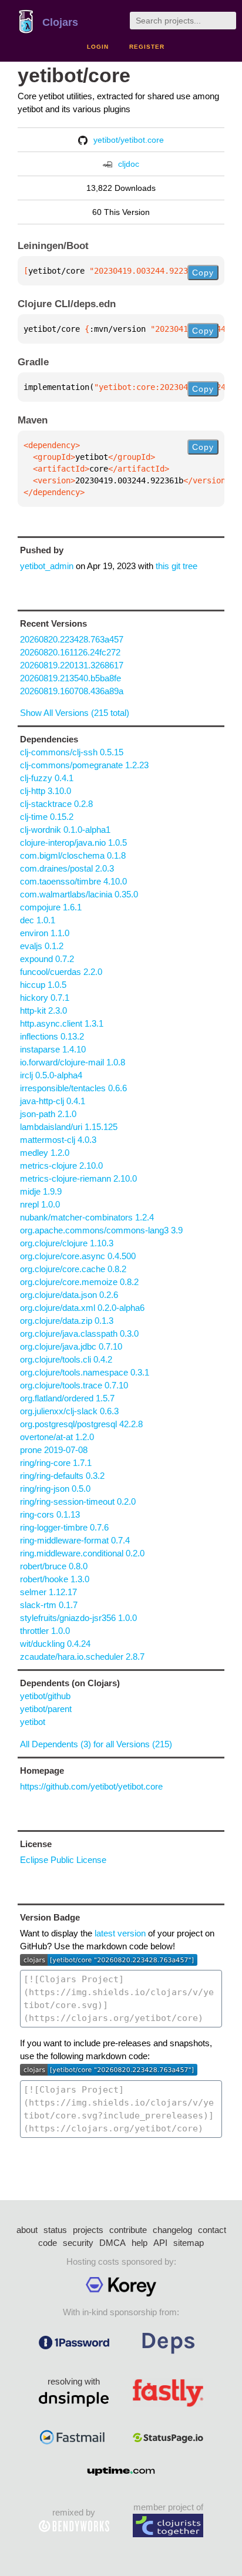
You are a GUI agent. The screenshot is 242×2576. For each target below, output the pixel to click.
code (48, 2243)
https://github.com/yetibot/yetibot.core (91, 1786)
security (78, 2243)
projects (88, 2230)
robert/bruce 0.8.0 (54, 1566)
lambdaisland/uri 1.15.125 (69, 1127)
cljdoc (129, 164)
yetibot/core (74, 75)
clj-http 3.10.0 (46, 791)
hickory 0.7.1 (45, 998)
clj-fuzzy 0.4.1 (47, 778)
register (147, 47)
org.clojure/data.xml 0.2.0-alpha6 (82, 1308)
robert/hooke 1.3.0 (55, 1579)
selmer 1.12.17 (48, 1592)
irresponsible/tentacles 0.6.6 (73, 1088)
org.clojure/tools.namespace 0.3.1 (85, 1372)
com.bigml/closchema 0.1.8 (73, 855)
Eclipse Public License (63, 1860)
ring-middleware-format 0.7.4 (75, 1540)
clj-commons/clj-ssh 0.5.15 (72, 752)
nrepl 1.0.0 (40, 1204)
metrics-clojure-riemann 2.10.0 (78, 1178)
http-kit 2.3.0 (43, 1010)
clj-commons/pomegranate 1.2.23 (84, 765)
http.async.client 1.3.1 (62, 1023)
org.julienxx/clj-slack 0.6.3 (69, 1411)
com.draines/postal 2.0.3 (67, 868)
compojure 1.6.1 (51, 907)
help (140, 2243)
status (55, 2230)
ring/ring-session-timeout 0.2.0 (78, 1501)
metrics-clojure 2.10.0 (61, 1166)
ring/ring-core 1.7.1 (56, 1463)
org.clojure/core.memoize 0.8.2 (79, 1282)
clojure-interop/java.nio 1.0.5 (73, 843)
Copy (203, 273)
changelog (172, 2230)
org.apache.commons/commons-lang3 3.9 (101, 1230)
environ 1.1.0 (45, 933)
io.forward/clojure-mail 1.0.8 (73, 1062)
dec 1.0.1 (38, 920)
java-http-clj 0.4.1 (53, 1101)
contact (212, 2230)
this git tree (177, 566)
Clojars (60, 22)
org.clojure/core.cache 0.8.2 (73, 1269)
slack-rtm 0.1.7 (49, 1605)
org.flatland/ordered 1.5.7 (67, 1398)
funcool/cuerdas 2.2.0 (61, 972)
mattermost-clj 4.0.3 (58, 1140)
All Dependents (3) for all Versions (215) (96, 1744)
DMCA (112, 2243)
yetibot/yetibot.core (129, 140)
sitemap (189, 2243)
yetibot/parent (46, 1709)
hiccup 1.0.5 (43, 985)
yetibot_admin (47, 566)
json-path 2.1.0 (48, 1114)
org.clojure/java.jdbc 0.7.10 (71, 1346)
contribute (128, 2230)
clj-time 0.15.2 (47, 817)
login (98, 47)
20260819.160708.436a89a (72, 691)
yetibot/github (45, 1696)
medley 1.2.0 (45, 1153)
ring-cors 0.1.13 (50, 1514)
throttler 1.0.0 (45, 1631)
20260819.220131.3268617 (72, 665)
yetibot (33, 1722)
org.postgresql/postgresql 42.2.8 (81, 1424)
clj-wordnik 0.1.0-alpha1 (65, 830)
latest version (120, 1933)
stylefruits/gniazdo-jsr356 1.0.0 (78, 1618)
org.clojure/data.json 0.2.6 (69, 1295)
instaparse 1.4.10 (53, 1049)
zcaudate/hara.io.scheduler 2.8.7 (82, 1657)
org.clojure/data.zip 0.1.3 (67, 1321)
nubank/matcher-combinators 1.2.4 (87, 1217)
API (160, 2243)
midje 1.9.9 (41, 1191)
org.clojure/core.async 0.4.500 (78, 1256)
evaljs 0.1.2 (42, 946)
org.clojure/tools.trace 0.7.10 (74, 1385)
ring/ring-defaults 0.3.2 (62, 1476)
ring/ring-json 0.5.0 (55, 1489)
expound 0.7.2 (47, 959)
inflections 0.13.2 (52, 1036)
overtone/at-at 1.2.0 (57, 1437)
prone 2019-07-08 (54, 1450)
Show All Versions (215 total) (75, 713)
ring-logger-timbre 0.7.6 (64, 1527)
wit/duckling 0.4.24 (55, 1644)
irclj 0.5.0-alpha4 (51, 1075)
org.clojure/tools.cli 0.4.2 (66, 1359)
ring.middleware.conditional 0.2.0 (82, 1553)
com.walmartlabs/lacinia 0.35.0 (79, 894)
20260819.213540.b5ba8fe (70, 678)
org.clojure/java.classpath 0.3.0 (79, 1334)
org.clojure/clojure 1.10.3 (67, 1243)
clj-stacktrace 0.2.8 (56, 804)
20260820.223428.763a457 (72, 639)
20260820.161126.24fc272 (70, 652)
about (27, 2230)
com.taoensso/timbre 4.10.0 (73, 881)
